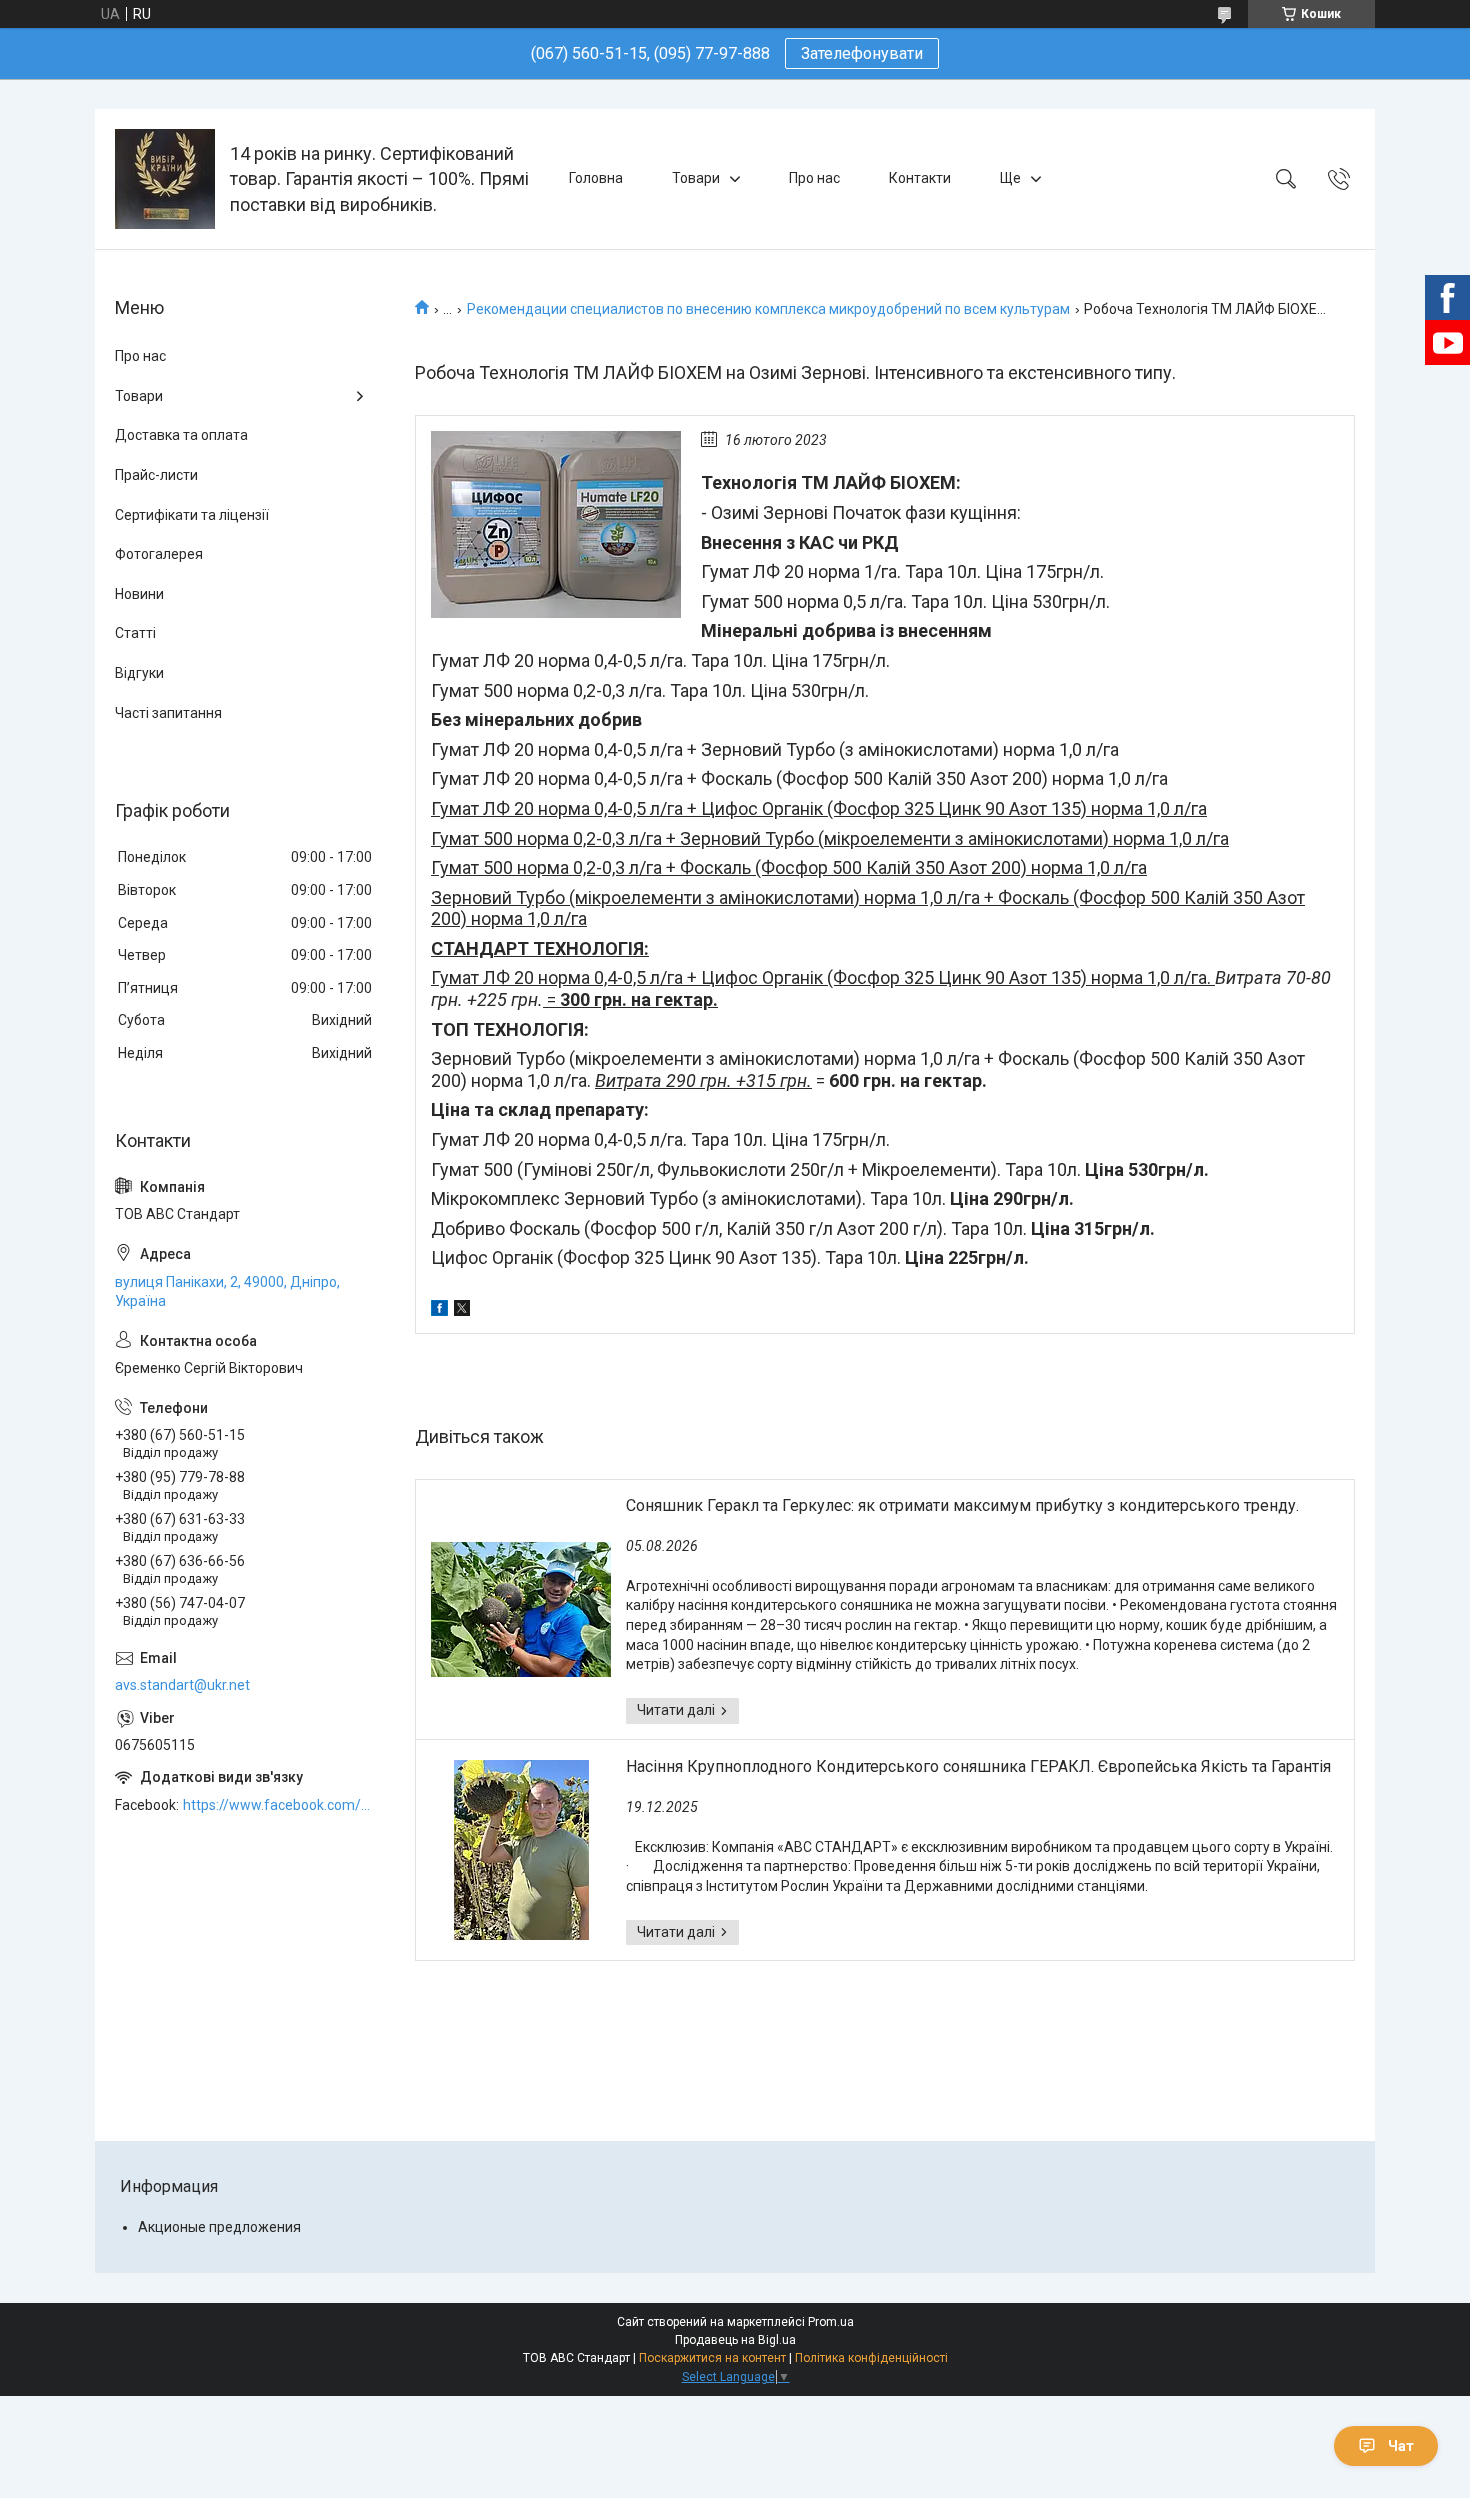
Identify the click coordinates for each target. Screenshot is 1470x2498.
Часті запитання (168, 713)
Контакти (920, 178)
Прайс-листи (156, 475)
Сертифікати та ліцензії (192, 515)
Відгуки (139, 673)
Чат (1401, 2446)
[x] (462, 1311)
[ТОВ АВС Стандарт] (165, 179)
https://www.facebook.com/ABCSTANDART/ (279, 1805)
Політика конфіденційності (871, 2358)
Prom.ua (831, 2322)
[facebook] (439, 1311)
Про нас (814, 178)
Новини (139, 594)
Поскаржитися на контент (712, 2358)
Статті (135, 633)
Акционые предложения (219, 2227)
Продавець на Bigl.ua (735, 2340)
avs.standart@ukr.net (182, 1685)
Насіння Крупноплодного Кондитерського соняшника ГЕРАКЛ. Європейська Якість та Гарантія (978, 1766)
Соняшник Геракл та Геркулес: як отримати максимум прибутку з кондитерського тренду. (962, 1505)
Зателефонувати (862, 53)
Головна (596, 178)
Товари (696, 178)
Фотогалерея (159, 554)
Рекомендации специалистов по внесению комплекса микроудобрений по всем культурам (768, 309)
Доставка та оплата (181, 435)
